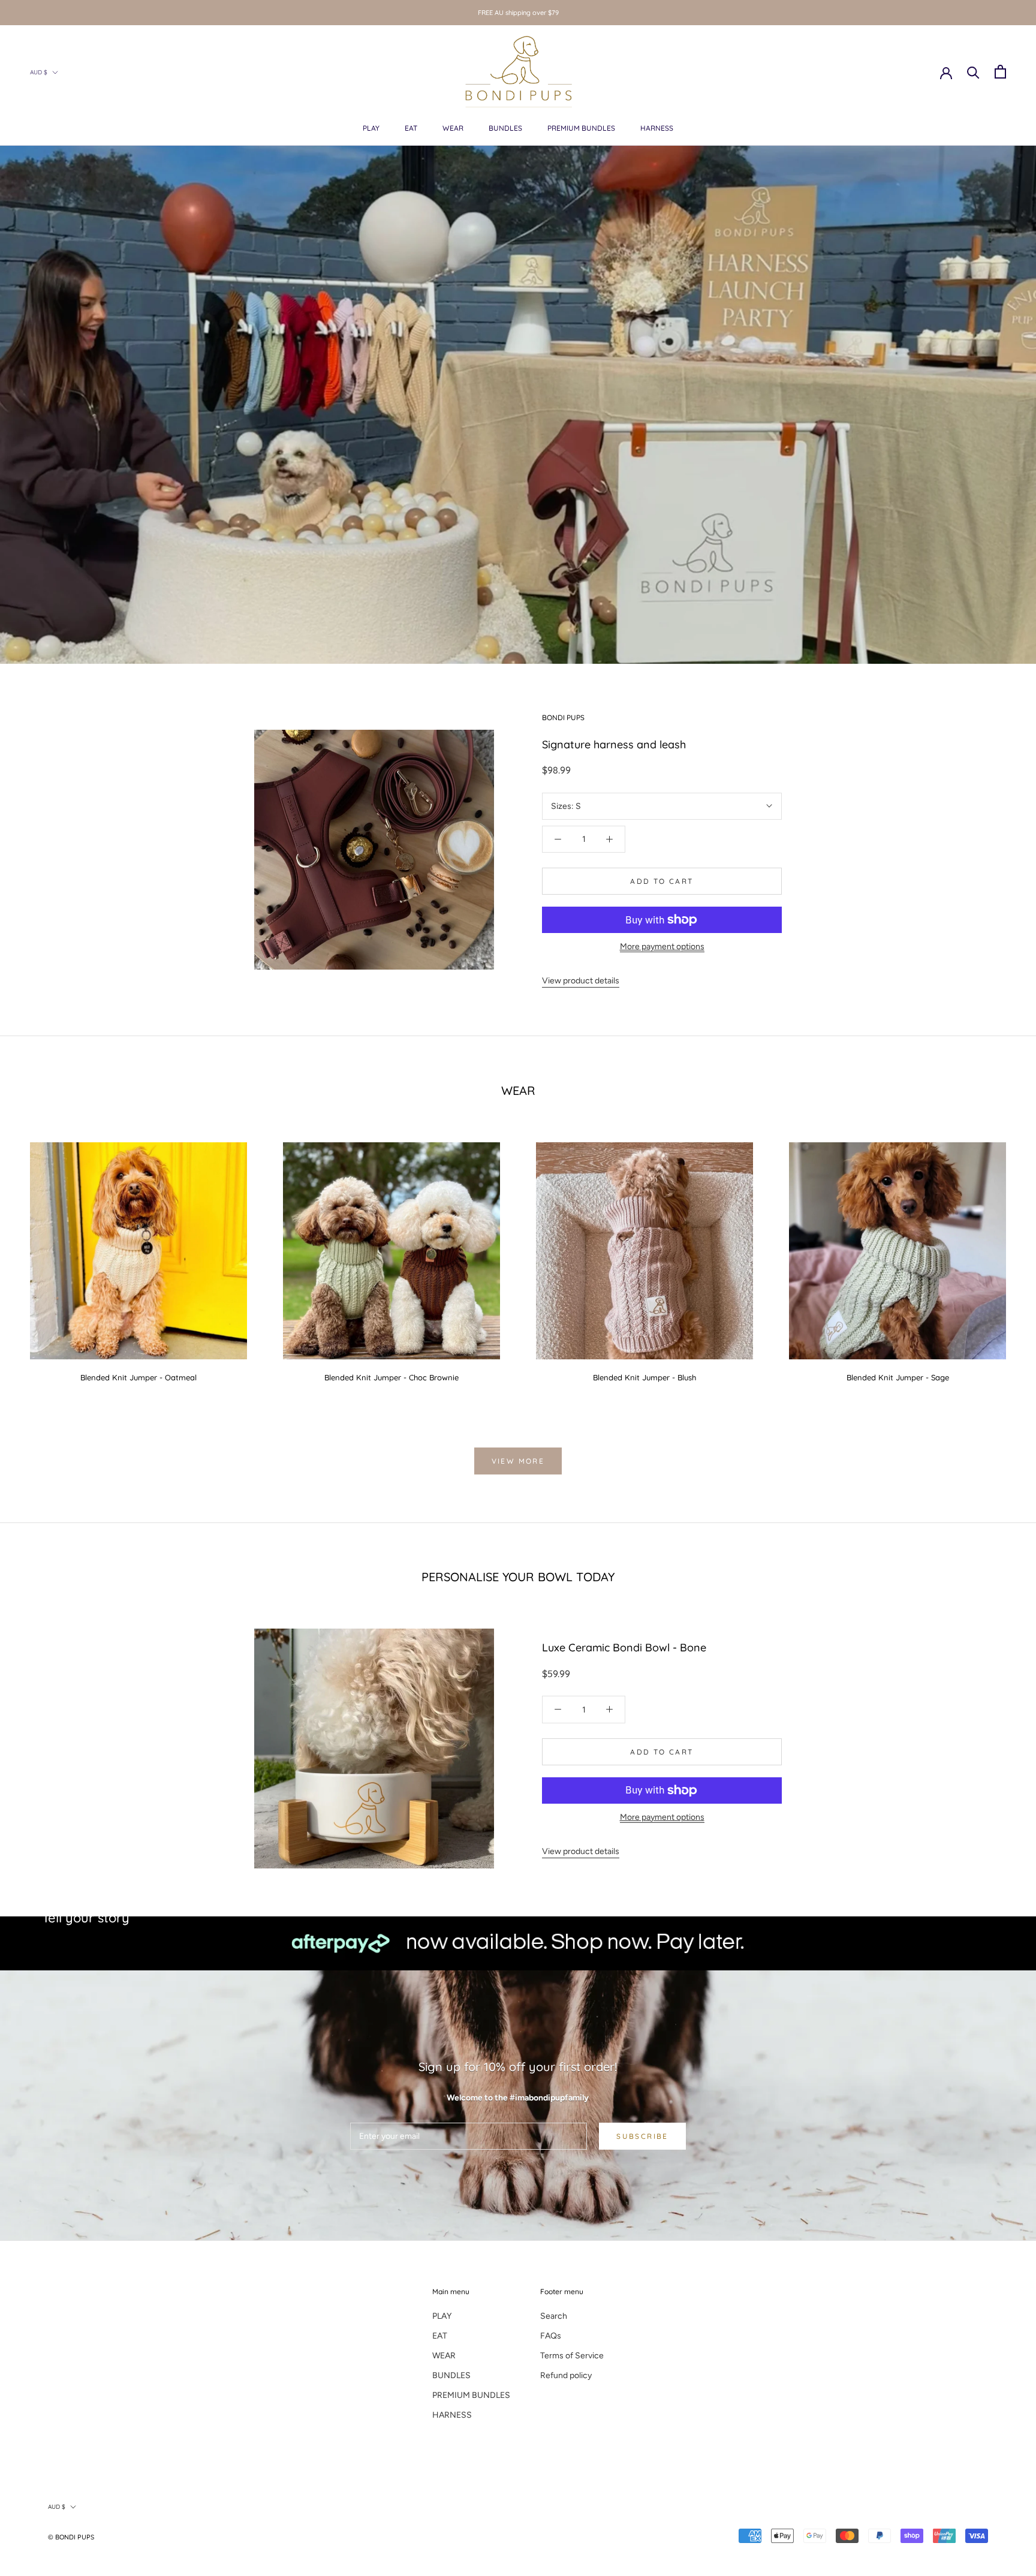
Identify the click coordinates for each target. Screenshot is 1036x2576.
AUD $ (39, 72)
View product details (581, 981)
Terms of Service (572, 2356)
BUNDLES (505, 128)
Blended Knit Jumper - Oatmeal (138, 1377)
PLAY (371, 128)
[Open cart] (1000, 72)
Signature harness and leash (614, 744)
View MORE (518, 1461)
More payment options (662, 947)
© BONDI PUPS (71, 2537)
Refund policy (566, 2375)
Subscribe (642, 2136)
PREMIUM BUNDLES (581, 128)
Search (554, 2316)
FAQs (551, 2336)
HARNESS (657, 128)
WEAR (453, 128)
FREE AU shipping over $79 (518, 13)
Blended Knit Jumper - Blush (645, 1377)
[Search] (973, 72)
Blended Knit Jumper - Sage (898, 1377)
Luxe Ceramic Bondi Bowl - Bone (624, 1647)
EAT (411, 128)
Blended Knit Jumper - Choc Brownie (391, 1377)
